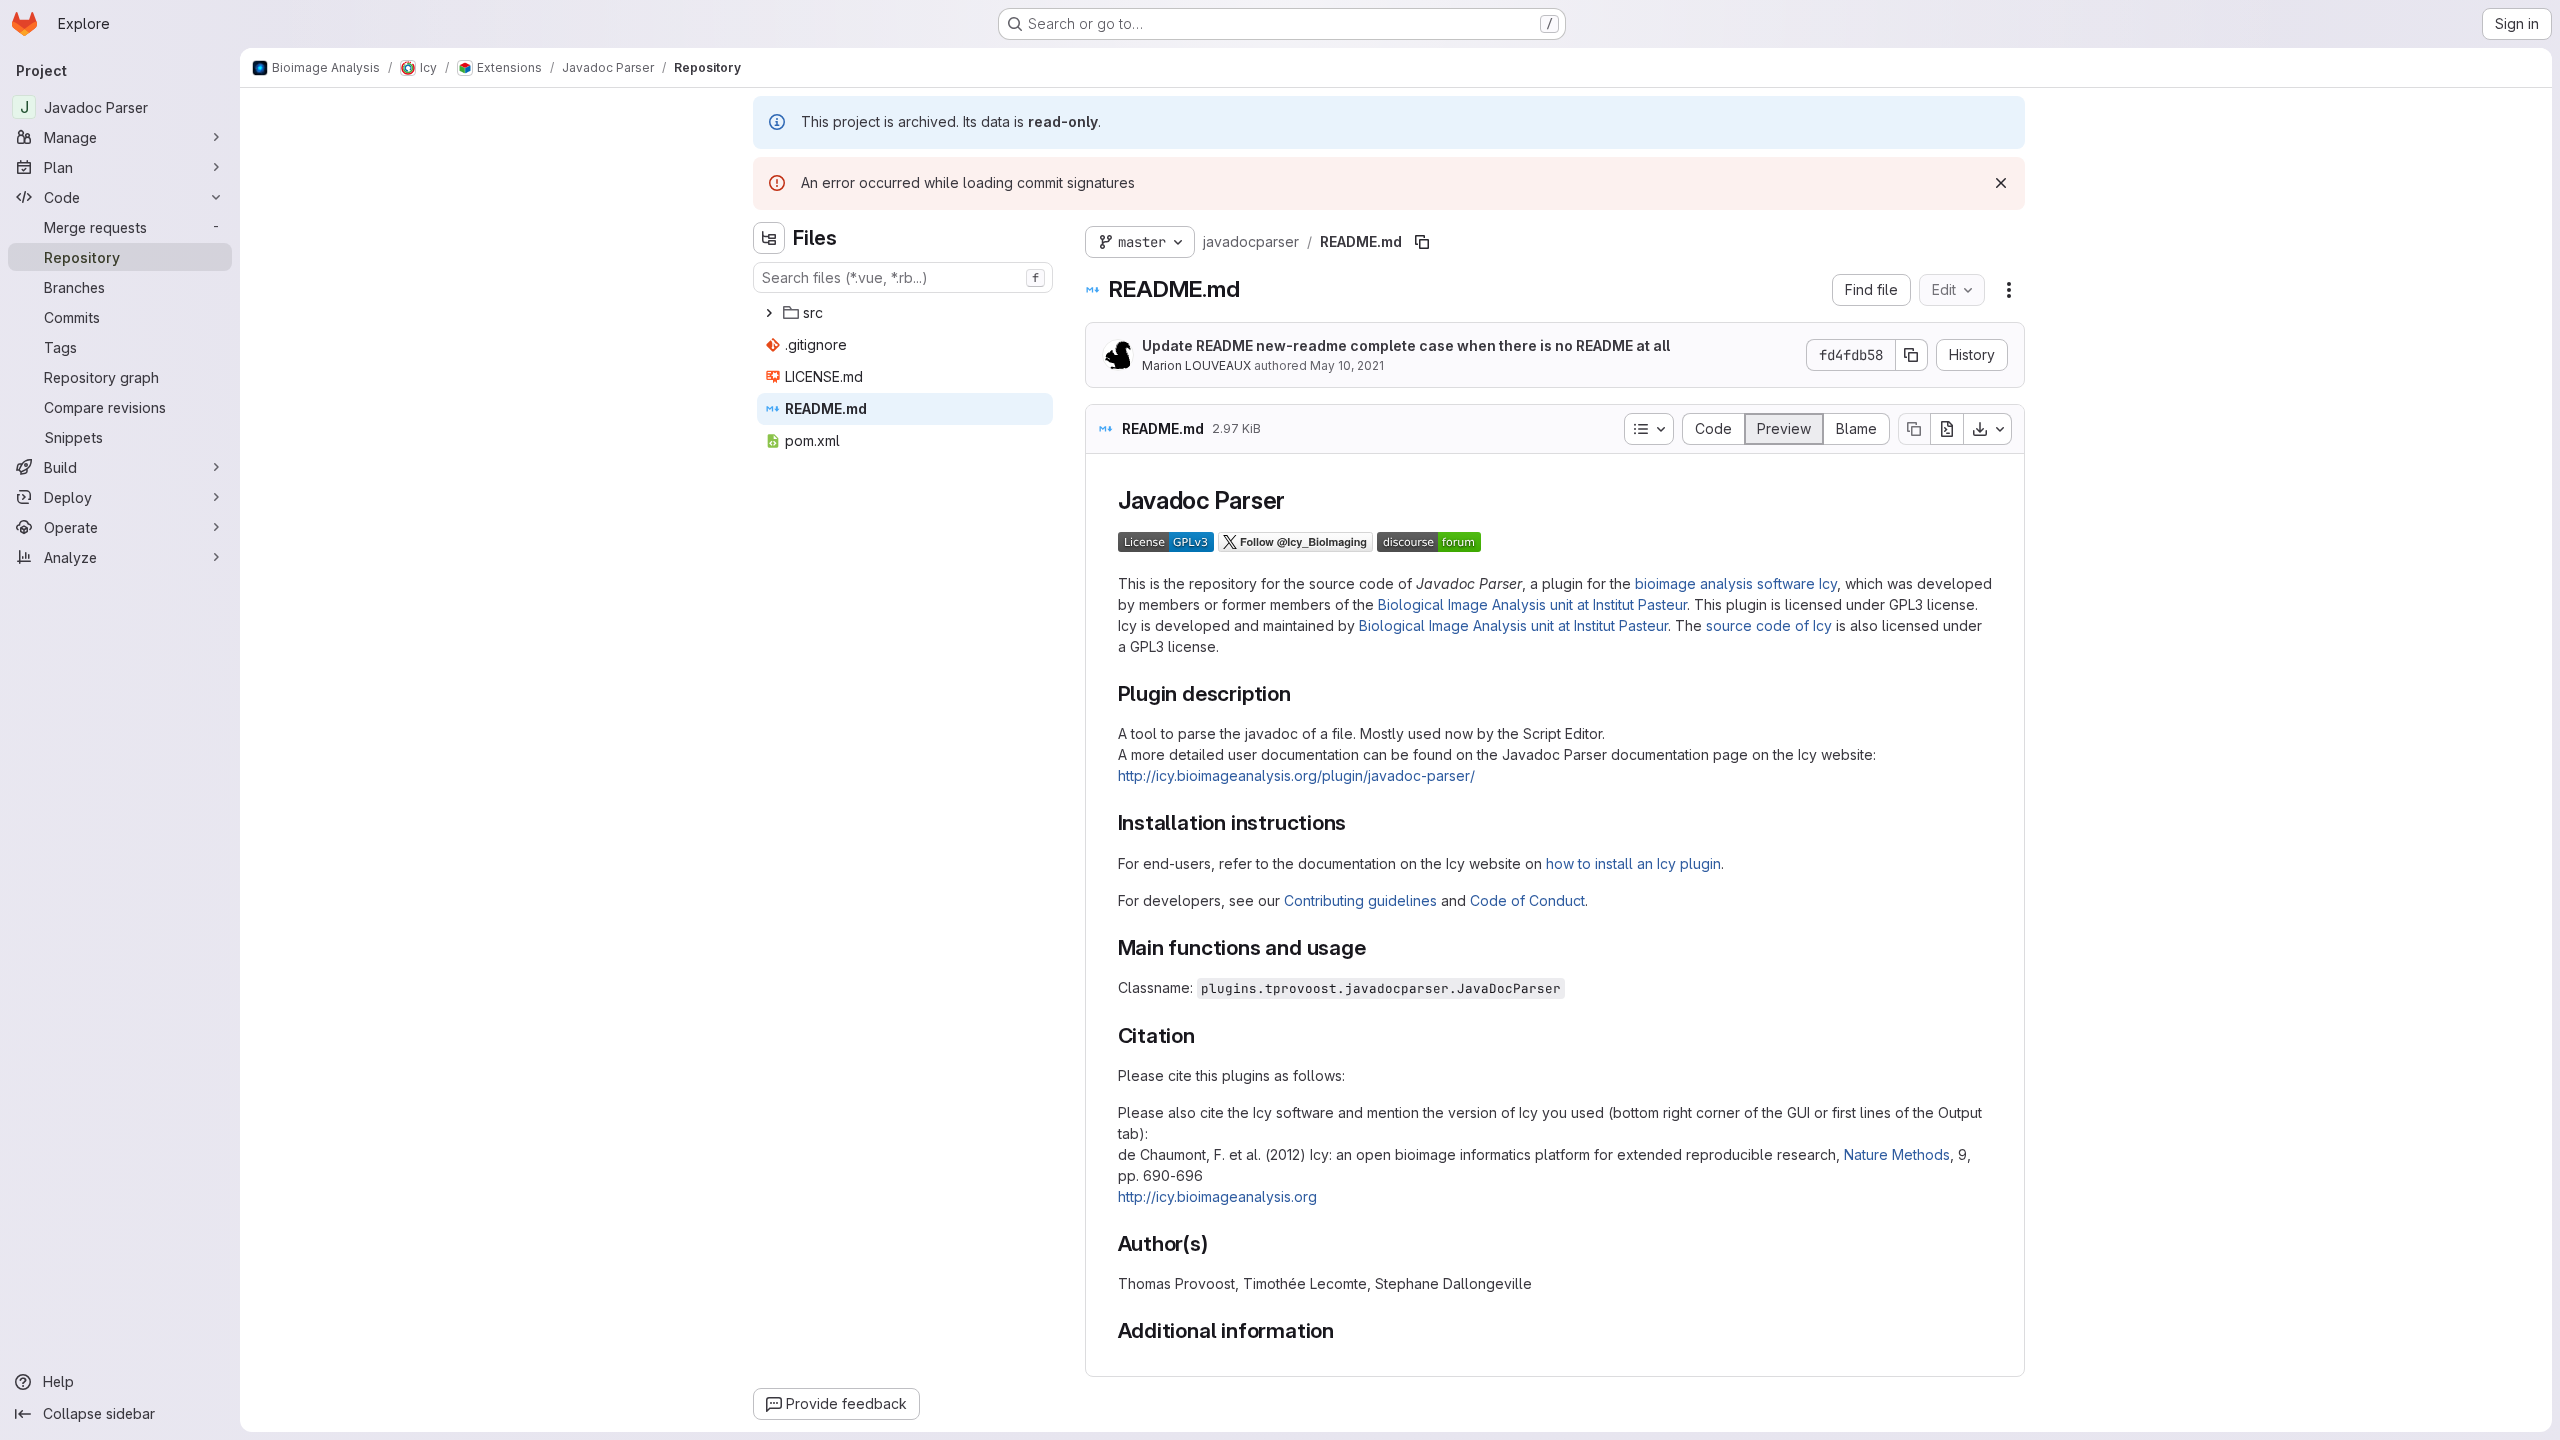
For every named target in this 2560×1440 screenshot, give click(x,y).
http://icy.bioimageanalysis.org (1217, 1196)
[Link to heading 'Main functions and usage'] (1376, 947)
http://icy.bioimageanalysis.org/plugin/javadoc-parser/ (1296, 775)
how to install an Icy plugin (1633, 863)
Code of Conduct (1527, 900)
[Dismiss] (2001, 183)
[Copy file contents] (1914, 429)
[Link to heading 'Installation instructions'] (1357, 822)
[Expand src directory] (769, 313)
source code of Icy (1769, 625)
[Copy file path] (1422, 242)
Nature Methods (1897, 1154)
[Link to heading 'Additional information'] (1345, 1330)
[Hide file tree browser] (769, 238)
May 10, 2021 (1347, 365)
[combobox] (903, 277)
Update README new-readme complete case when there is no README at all (1406, 345)
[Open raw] (1947, 429)
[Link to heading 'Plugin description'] (1302, 693)
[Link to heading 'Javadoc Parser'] (1298, 500)
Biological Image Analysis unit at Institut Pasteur (1532, 604)
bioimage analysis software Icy (1736, 583)
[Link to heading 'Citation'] (1206, 1035)
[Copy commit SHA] (1912, 355)
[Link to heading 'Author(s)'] (1219, 1243)
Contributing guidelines (1360, 900)
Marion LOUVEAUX (1196, 365)
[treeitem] (905, 313)
